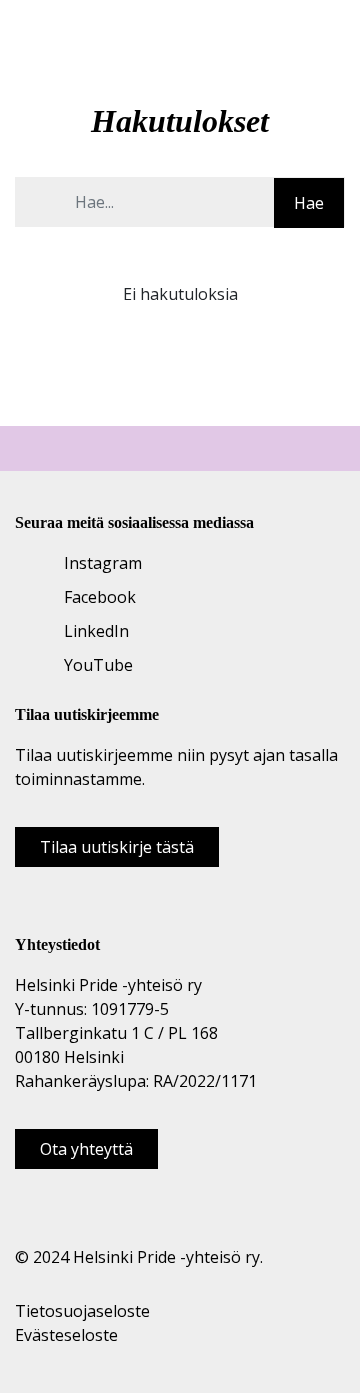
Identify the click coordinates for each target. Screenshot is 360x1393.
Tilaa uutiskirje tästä (117, 847)
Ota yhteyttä (86, 1149)
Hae (309, 203)
